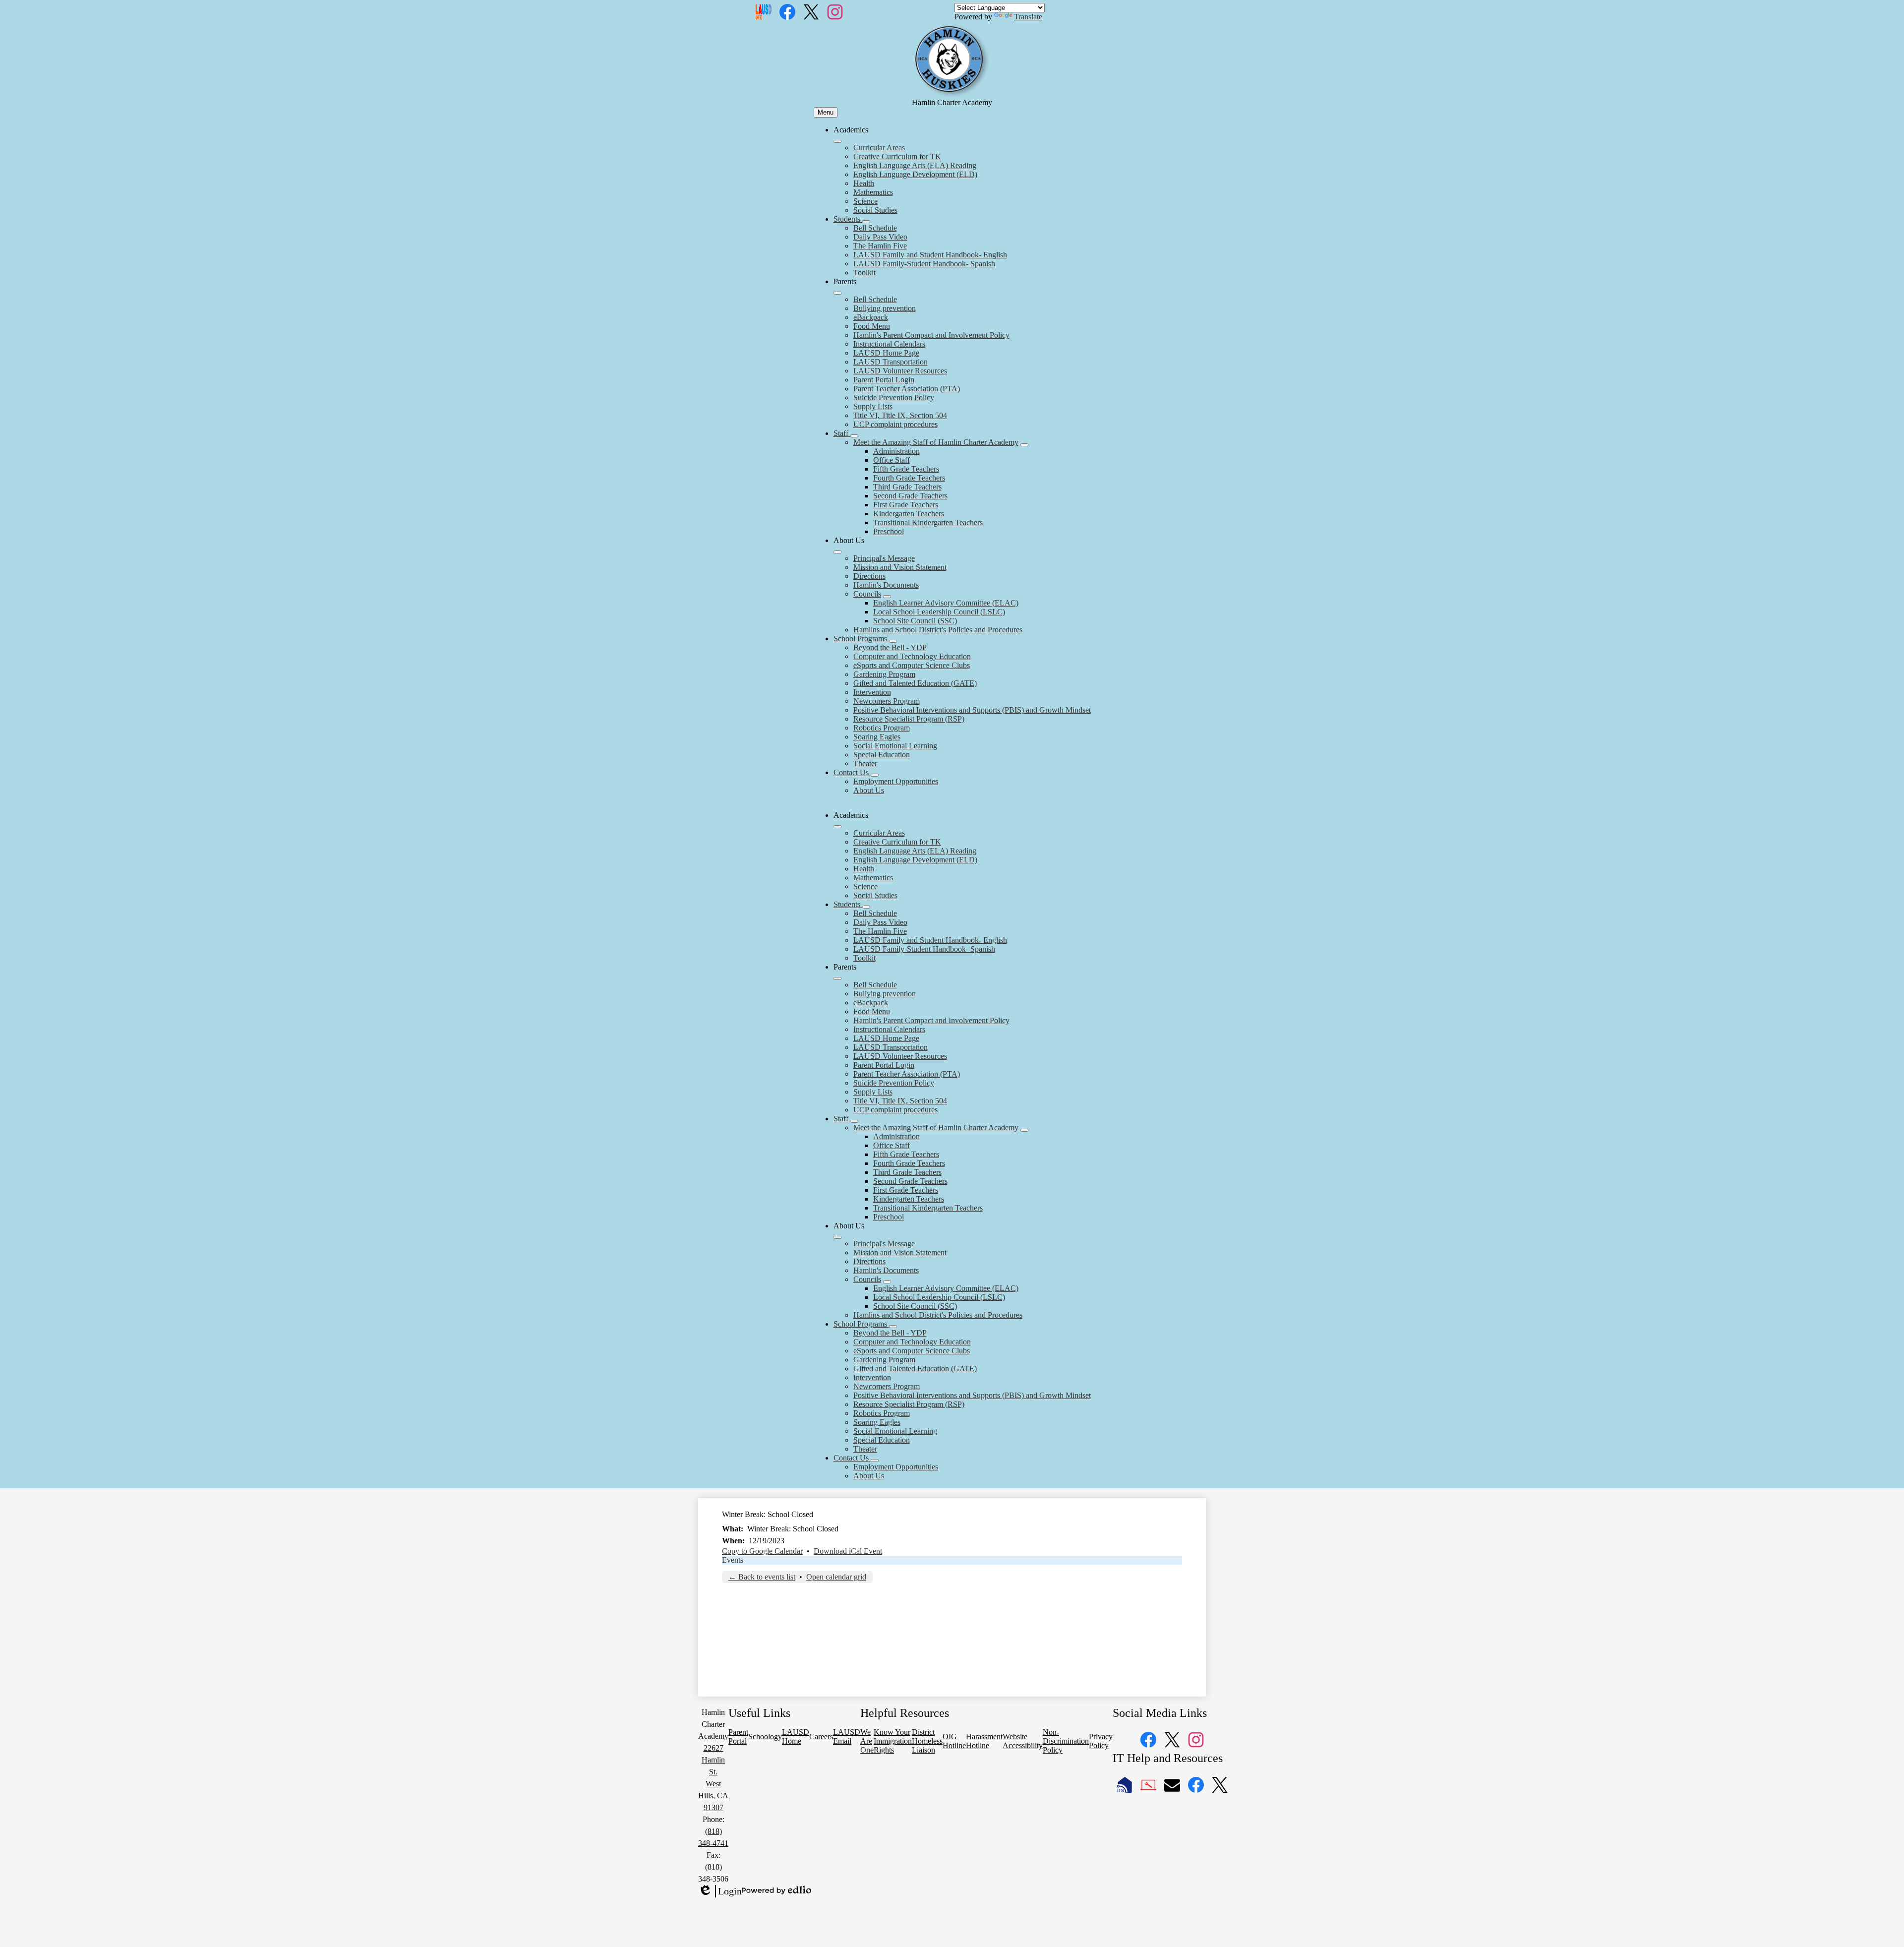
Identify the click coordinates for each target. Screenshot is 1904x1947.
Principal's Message (884, 558)
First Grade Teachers (906, 505)
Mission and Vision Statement (900, 567)
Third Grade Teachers (907, 487)
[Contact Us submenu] (875, 775)
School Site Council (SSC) (915, 621)
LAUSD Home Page (886, 353)
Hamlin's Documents (886, 585)
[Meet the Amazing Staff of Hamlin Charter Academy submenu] (1024, 445)
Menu (826, 112)
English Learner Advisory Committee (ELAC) (946, 603)
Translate (1028, 17)
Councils (867, 594)
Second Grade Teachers (910, 496)
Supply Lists (873, 406)
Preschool (889, 531)
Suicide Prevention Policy (894, 397)
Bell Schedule (875, 228)
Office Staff (892, 460)
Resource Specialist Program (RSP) (909, 719)
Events (733, 1560)
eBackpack (871, 317)
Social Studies (875, 210)
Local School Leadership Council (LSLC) (939, 612)
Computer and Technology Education (912, 656)
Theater (865, 763)
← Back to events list (762, 1577)
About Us (869, 790)
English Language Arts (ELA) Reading (915, 165)
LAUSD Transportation (891, 362)
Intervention (872, 692)
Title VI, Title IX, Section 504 (900, 415)
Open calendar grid (836, 1577)
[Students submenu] (866, 222)
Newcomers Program (887, 701)
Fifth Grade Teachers (906, 469)
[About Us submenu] (837, 552)
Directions (869, 576)
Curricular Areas (879, 148)
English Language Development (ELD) (915, 174)
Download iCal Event (848, 1551)
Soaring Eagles (877, 737)
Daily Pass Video (880, 237)
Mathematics (873, 192)
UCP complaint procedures (895, 424)
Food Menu (872, 326)
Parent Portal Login (884, 380)
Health (864, 183)
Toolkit (864, 273)
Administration (896, 451)
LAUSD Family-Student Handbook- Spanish (924, 264)
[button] (837, 827)
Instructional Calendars (889, 344)
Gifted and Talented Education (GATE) (915, 683)
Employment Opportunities (896, 781)
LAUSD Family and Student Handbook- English (930, 255)
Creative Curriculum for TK (897, 156)
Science (865, 201)
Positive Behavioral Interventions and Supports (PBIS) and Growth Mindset (972, 710)
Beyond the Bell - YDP (890, 647)
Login (720, 1891)
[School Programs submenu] (893, 641)
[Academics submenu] (837, 141)
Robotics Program (882, 728)
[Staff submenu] (854, 436)
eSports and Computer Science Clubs (912, 665)
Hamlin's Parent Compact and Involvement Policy (931, 335)
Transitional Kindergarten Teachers (928, 522)
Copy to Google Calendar (762, 1551)
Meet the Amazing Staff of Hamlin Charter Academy (936, 442)
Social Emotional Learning (895, 746)
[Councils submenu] (887, 597)
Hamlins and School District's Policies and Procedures (938, 630)
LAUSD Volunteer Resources (900, 371)
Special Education (882, 755)
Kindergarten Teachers (909, 514)
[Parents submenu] (837, 293)
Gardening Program (884, 674)
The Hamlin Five (880, 246)
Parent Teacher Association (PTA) (907, 389)
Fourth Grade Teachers (909, 478)
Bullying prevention (885, 308)
